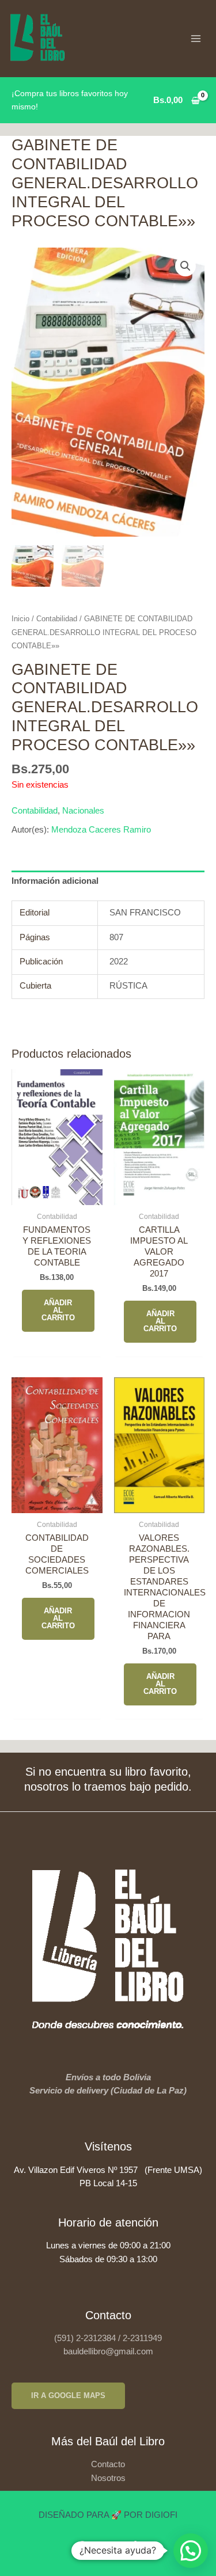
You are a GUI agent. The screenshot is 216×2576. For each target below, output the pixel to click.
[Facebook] (82, 2547)
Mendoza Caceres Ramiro (101, 830)
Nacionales (83, 811)
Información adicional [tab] (55, 881)
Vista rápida (57, 1195)
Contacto (108, 2464)
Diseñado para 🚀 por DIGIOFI (108, 2515)
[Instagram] (108, 2547)
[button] (185, 266)
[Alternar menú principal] (196, 39)
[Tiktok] (134, 2547)
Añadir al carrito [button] (58, 1310)
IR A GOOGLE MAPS (68, 2395)
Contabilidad (57, 619)
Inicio (20, 619)
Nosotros (108, 2478)
